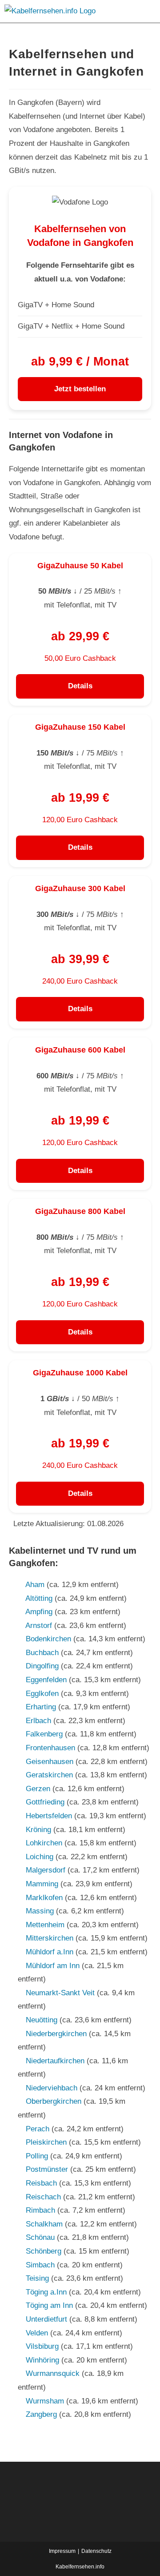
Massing (40, 1911)
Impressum (62, 2551)
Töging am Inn (49, 2305)
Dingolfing (42, 1666)
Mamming (42, 1884)
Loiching (40, 1857)
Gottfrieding (45, 1802)
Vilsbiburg (42, 2346)
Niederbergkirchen (56, 2034)
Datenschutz (96, 2551)
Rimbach (40, 2210)
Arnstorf (39, 1626)
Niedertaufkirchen (55, 2061)
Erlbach (38, 1721)
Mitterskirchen (50, 1938)
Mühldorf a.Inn (50, 1952)
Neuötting (42, 2020)
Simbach (40, 2265)
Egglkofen (42, 1694)
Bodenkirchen (48, 1639)
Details (80, 686)
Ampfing (39, 1612)
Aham (35, 1585)
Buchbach (42, 1653)
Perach (38, 2129)
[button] (144, 11)
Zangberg (41, 2414)
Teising (37, 2278)
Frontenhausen (50, 1748)
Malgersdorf (46, 1870)
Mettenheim (45, 1925)
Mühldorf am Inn (53, 1966)
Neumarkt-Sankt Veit (60, 1993)
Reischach (43, 2197)
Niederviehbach (52, 2088)
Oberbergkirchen (54, 2101)
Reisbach (41, 2183)
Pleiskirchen (46, 2142)
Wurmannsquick (53, 2373)
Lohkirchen (44, 1843)
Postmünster (47, 2169)
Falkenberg (44, 1734)
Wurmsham (45, 2401)
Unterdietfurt (46, 2319)
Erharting (41, 1707)
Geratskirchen (49, 1775)
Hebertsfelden (49, 1816)
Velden (37, 2333)
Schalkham (44, 2224)
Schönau (40, 2237)
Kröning (38, 1830)
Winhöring (42, 2360)
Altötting (39, 1598)
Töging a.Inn (46, 2292)
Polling (37, 2156)
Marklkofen (44, 1898)
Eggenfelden (46, 1680)
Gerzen (38, 1789)
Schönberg (44, 2251)
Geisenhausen (50, 1762)
